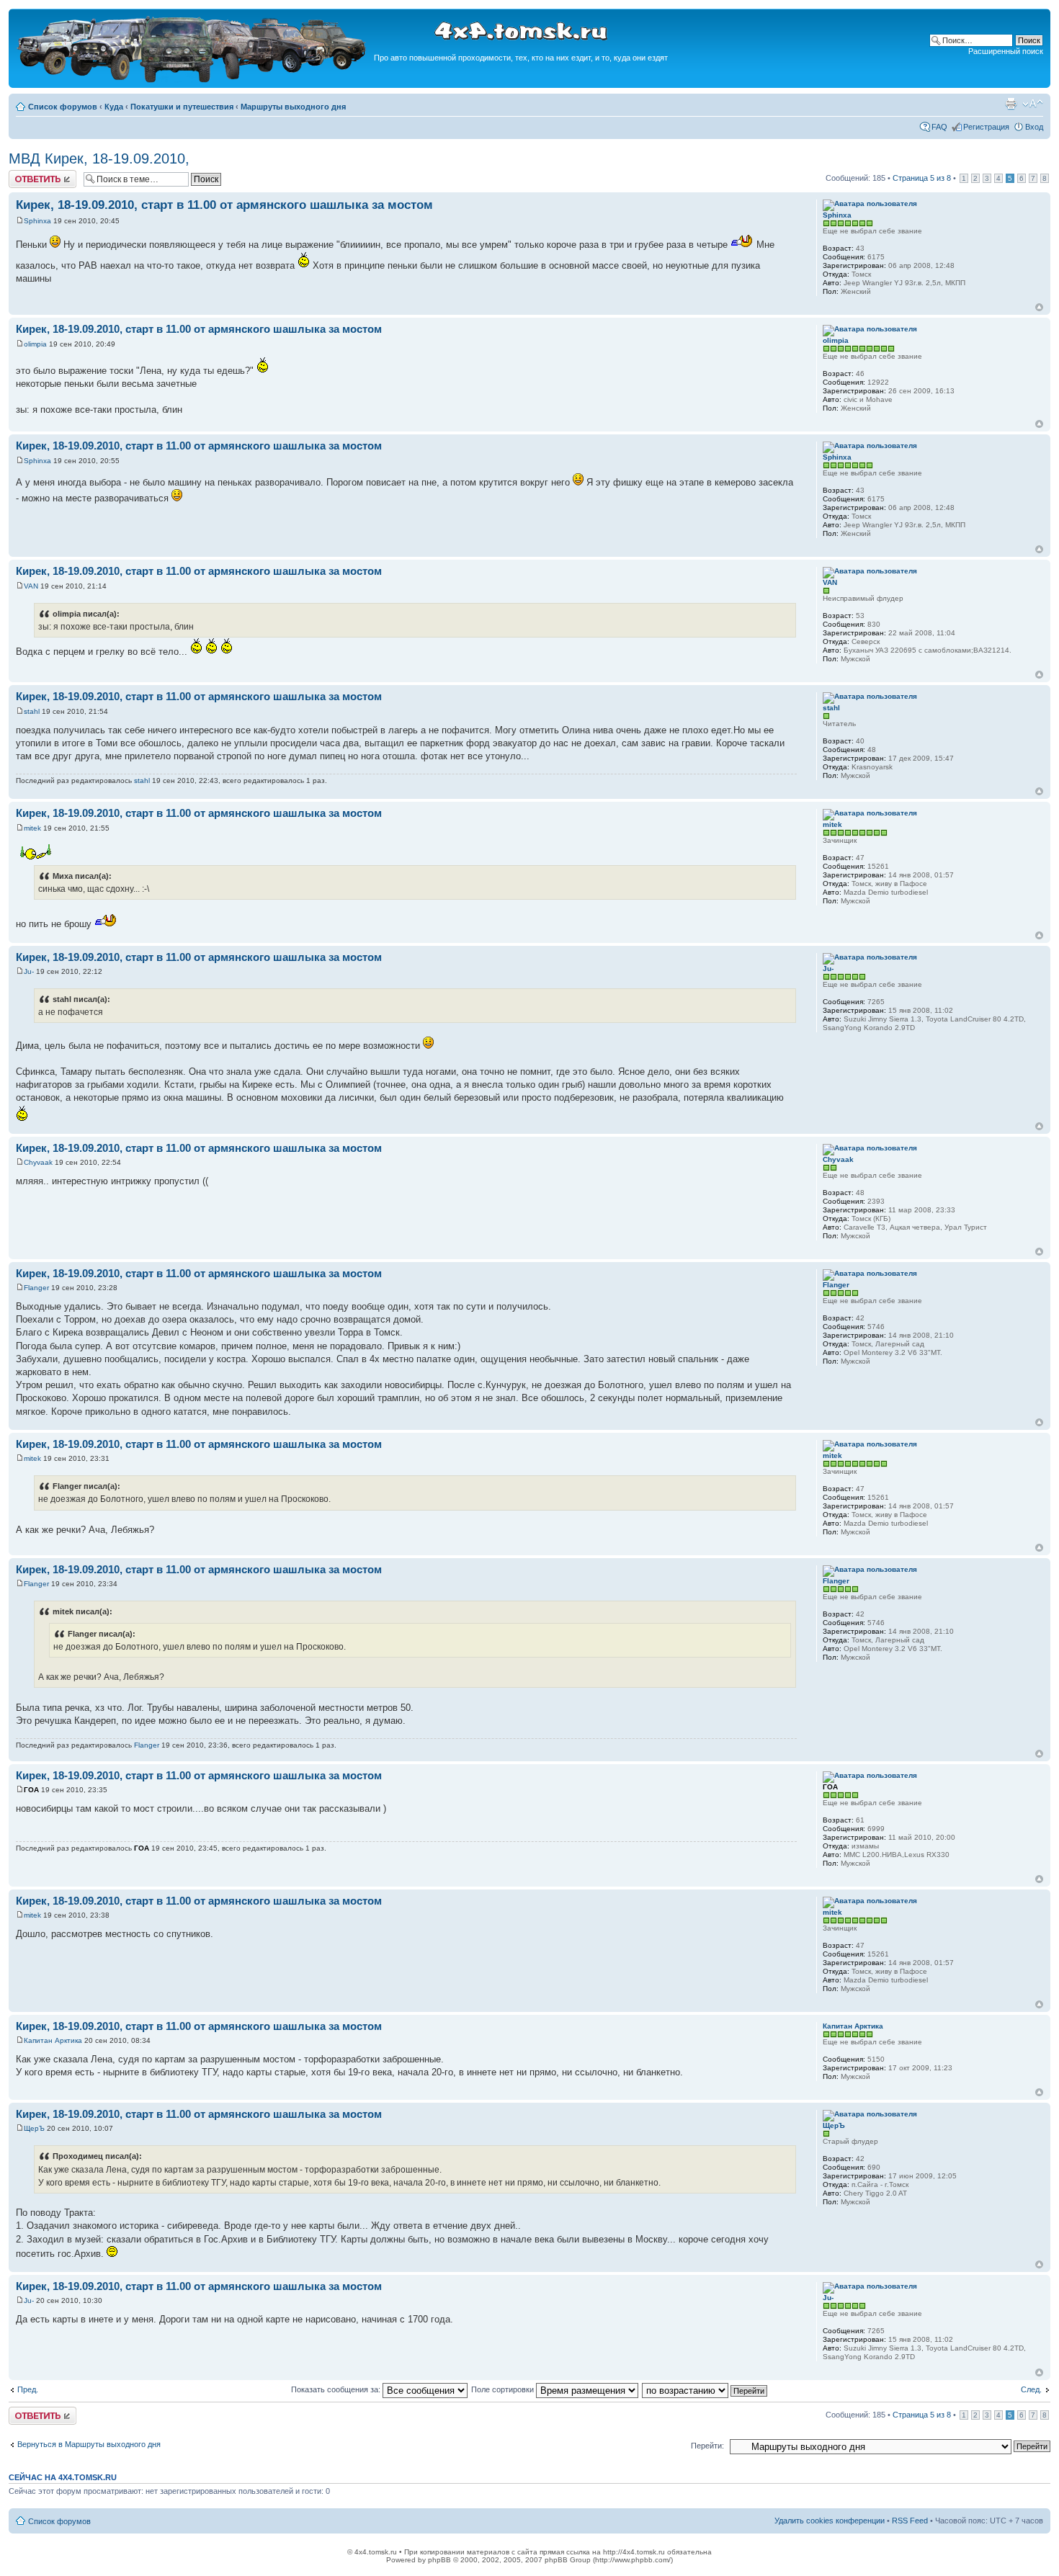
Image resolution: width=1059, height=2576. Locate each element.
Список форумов (63, 107)
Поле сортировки (504, 2389)
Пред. (28, 2389)
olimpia (35, 344)
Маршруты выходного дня (293, 107)
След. (1031, 2389)
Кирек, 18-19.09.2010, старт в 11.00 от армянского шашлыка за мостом (224, 205)
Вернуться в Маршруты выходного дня (89, 2444)
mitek (32, 828)
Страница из (922, 178)
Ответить (26, 174)
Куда (114, 107)
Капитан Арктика (53, 2040)
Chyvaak (38, 1162)
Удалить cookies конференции (830, 2521)
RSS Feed (910, 2521)
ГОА (31, 1790)
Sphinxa (37, 221)
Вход (1034, 127)
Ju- (29, 971)
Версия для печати (1011, 104)
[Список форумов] (193, 80)
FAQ (939, 127)
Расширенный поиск (1006, 51)
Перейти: (707, 2446)
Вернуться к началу (1039, 307)
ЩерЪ (34, 2128)
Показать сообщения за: (337, 2389)
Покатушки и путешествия (182, 107)
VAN (31, 586)
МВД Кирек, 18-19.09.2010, (99, 158)
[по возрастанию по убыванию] (705, 2389)
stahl (32, 711)
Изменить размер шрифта (1033, 104)
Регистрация (986, 127)
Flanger (36, 1288)
